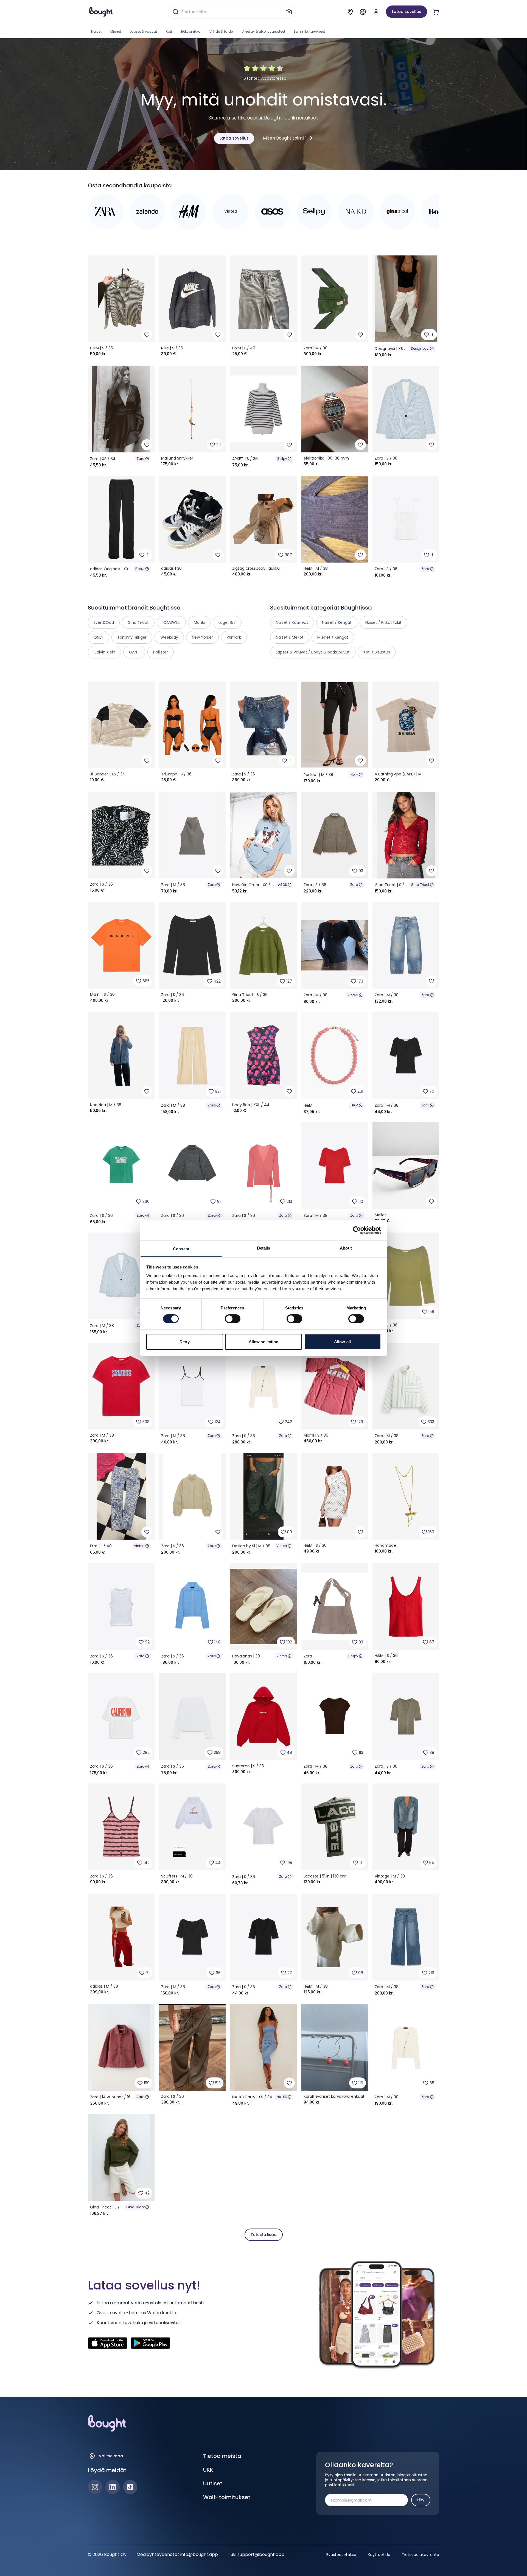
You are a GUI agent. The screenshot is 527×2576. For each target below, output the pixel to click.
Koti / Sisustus (377, 652)
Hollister (161, 652)
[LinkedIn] (113, 2487)
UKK (208, 2470)
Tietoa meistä (222, 2456)
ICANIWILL (171, 622)
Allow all (342, 1342)
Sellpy (282, 459)
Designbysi (420, 348)
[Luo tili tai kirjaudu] (376, 12)
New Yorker (202, 637)
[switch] (233, 1319)
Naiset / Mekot (290, 637)
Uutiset (213, 2483)
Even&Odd (104, 622)
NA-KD (282, 2097)
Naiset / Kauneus (292, 622)
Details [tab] (264, 1248)
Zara (141, 459)
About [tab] (346, 1248)
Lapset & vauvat (143, 31)
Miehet (116, 31)
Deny (184, 1342)
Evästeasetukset (342, 2555)
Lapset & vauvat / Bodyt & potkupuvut (313, 652)
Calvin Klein (104, 652)
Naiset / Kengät (337, 622)
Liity (421, 2500)
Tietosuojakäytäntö (421, 2555)
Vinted (353, 995)
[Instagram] (95, 2487)
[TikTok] (130, 2487)
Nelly (354, 774)
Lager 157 (227, 622)
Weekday (169, 637)
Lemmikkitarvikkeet (309, 31)
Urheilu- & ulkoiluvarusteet (263, 31)
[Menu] (363, 12)
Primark (234, 637)
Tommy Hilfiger (132, 637)
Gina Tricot (420, 885)
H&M (354, 1105)
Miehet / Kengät (333, 637)
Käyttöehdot (380, 2555)
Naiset (96, 31)
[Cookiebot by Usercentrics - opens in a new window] (357, 1230)
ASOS (283, 885)
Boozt (140, 569)
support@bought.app (261, 2554)
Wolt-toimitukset (227, 2497)
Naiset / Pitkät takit (383, 622)
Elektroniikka (191, 31)
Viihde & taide (221, 31)
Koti (169, 31)
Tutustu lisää (264, 2235)
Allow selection (264, 1342)
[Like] (147, 335)
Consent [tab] (181, 1249)
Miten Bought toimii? (285, 138)
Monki (199, 622)
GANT (134, 652)
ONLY (99, 637)
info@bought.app (199, 2554)
